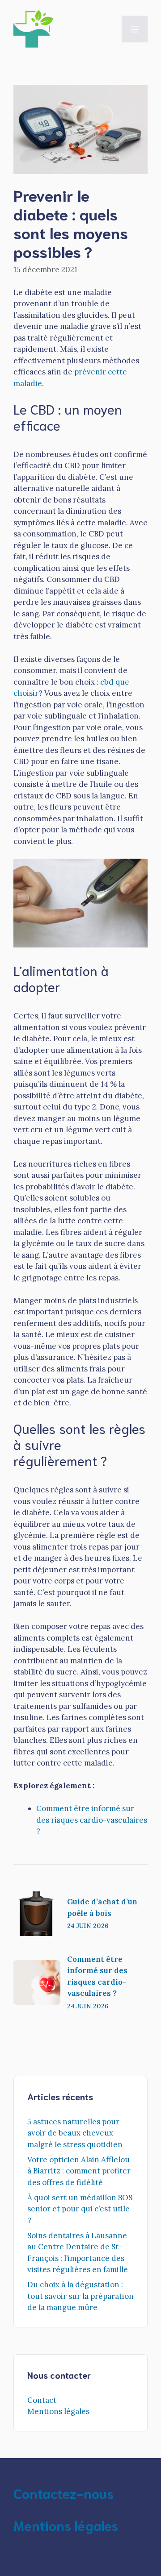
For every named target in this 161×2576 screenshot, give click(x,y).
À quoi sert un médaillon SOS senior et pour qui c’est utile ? (80, 2209)
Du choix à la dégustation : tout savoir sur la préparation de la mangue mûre (80, 2296)
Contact (42, 2400)
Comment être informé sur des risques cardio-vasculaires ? (92, 1820)
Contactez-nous (64, 2493)
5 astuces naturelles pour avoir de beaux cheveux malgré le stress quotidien (75, 2133)
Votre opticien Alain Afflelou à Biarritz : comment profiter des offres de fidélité (79, 2171)
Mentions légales (58, 2411)
